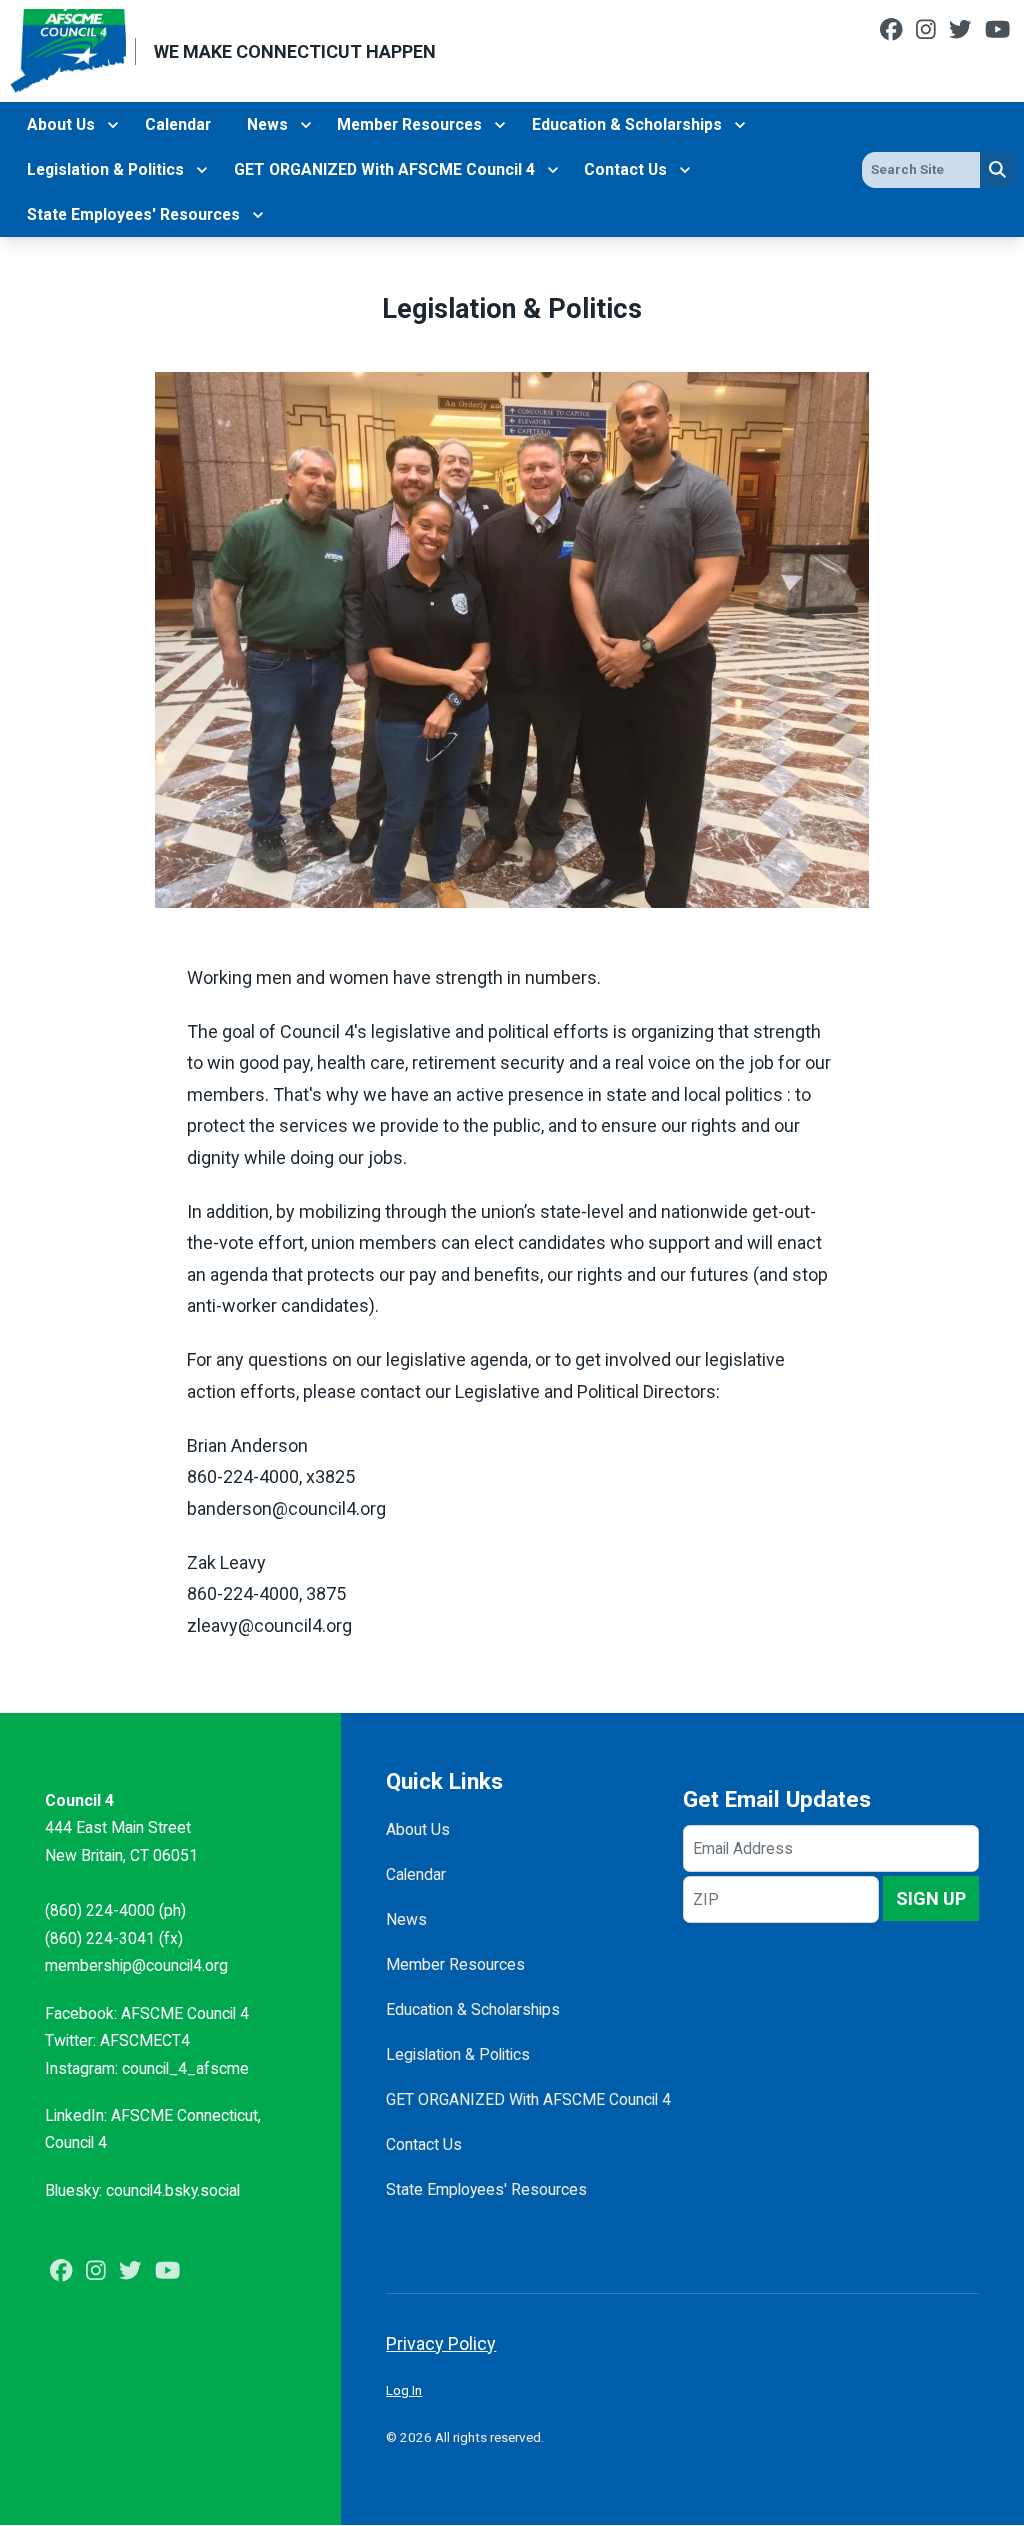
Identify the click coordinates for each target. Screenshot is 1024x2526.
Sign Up (931, 1898)
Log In (404, 2390)
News (267, 124)
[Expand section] (113, 125)
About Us (61, 124)
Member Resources (409, 124)
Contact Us (625, 169)
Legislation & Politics (105, 169)
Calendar (178, 124)
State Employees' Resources (133, 214)
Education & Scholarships (627, 124)
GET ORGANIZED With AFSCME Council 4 (384, 169)
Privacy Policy (441, 2343)
